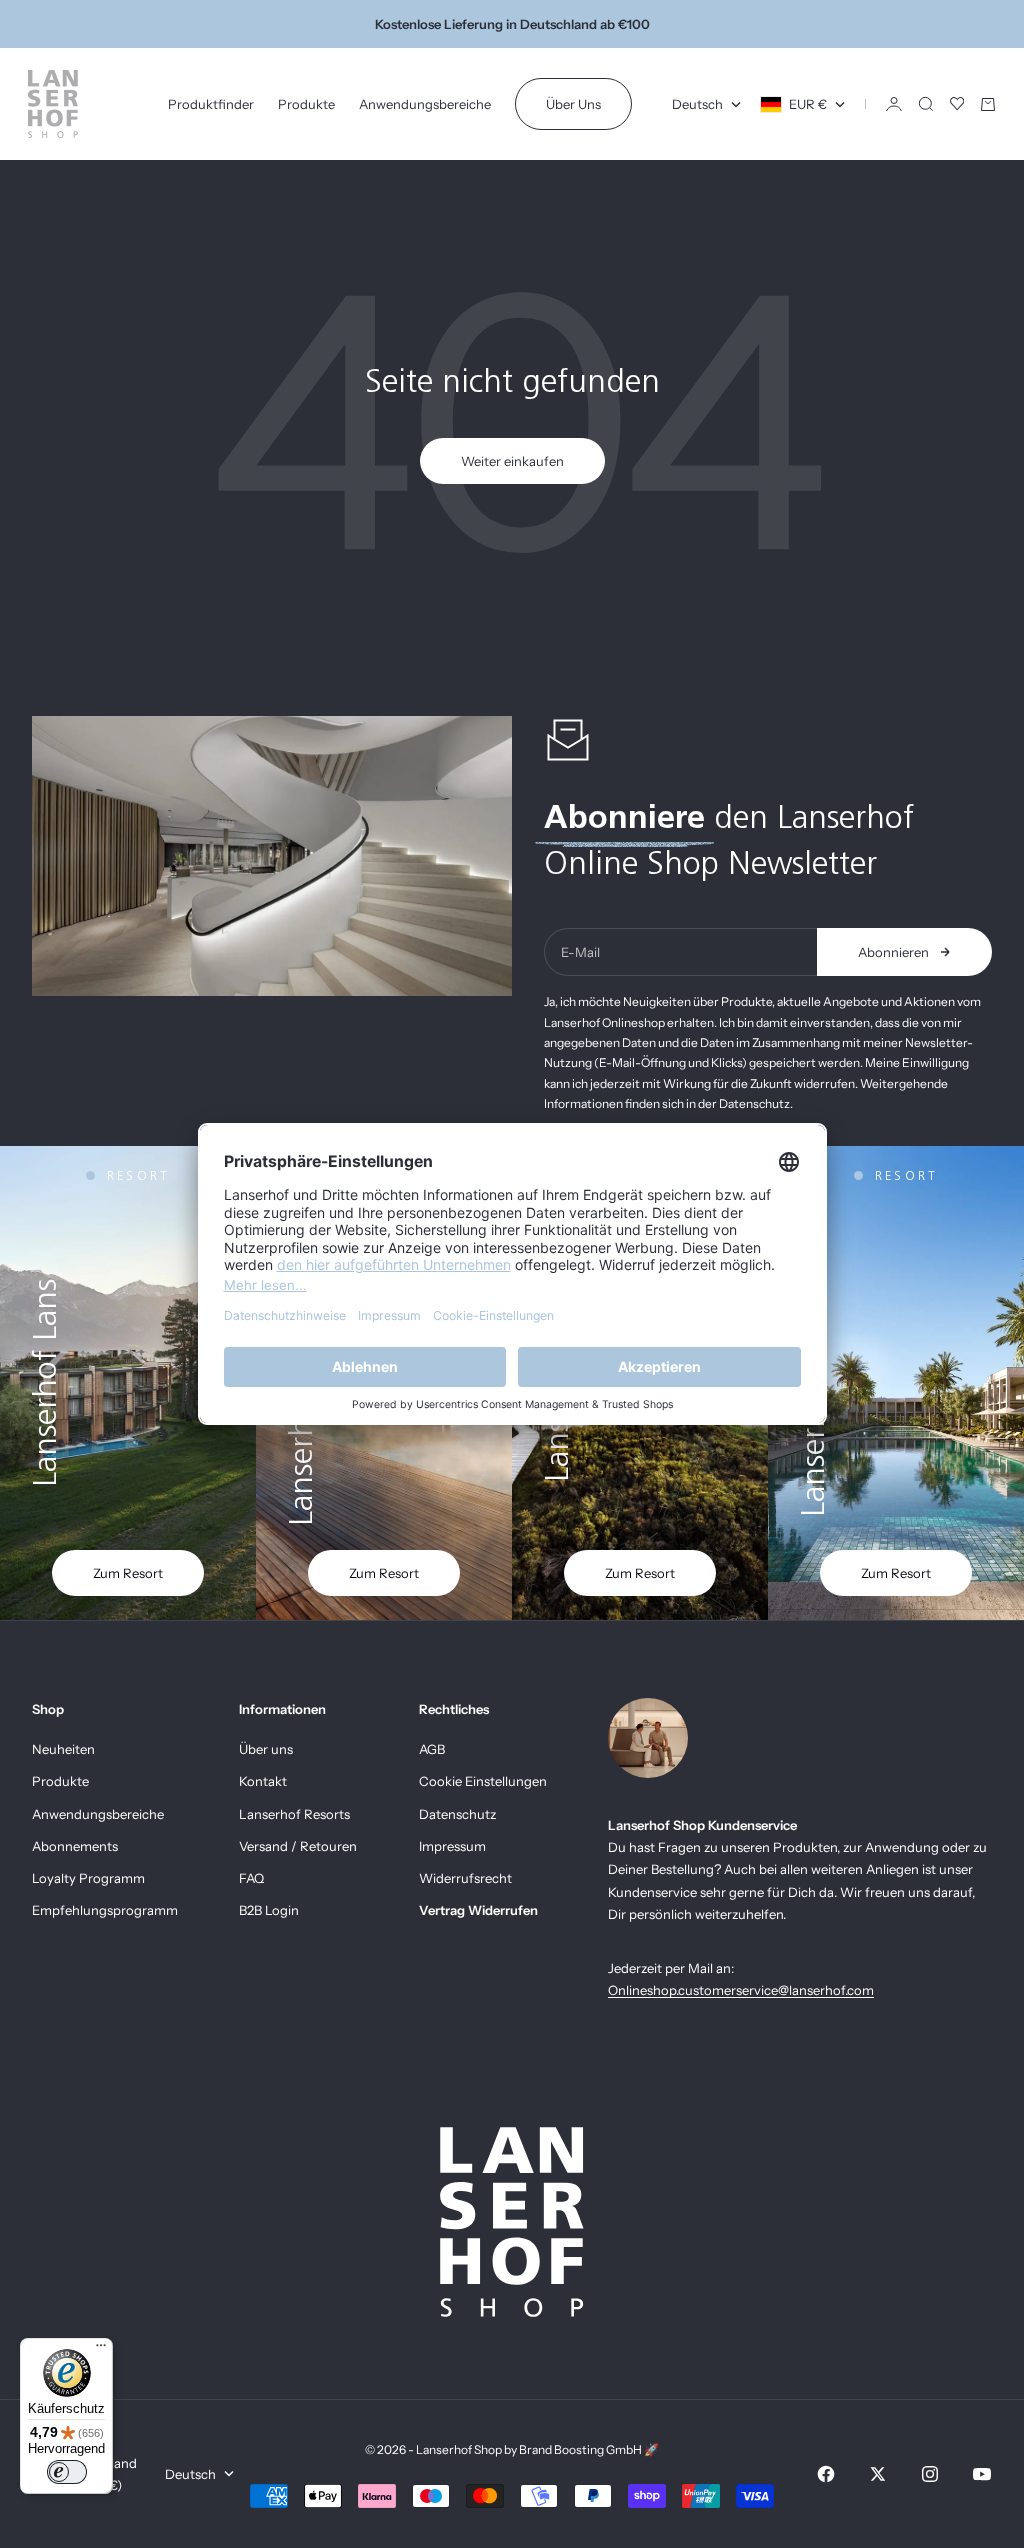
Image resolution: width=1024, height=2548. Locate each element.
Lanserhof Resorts (294, 1814)
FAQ (251, 1878)
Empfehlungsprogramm (105, 1910)
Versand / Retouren (298, 1846)
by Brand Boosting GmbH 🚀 (581, 2449)
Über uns (266, 1749)
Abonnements (75, 1846)
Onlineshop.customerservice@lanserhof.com (741, 1990)
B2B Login (269, 1910)
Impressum (452, 1846)
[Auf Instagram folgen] (930, 2474)
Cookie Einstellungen (483, 1781)
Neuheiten (63, 1749)
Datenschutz (457, 1814)
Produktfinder (211, 104)
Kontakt (263, 1781)
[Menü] (101, 2350)
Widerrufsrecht (465, 1878)
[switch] (67, 2472)
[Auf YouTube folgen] (982, 2474)
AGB (432, 1749)
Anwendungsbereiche (425, 104)
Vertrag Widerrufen (478, 1910)
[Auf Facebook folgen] (826, 2474)
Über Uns (573, 104)
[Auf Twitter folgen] (878, 2474)
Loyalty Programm (88, 1878)
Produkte (306, 104)
